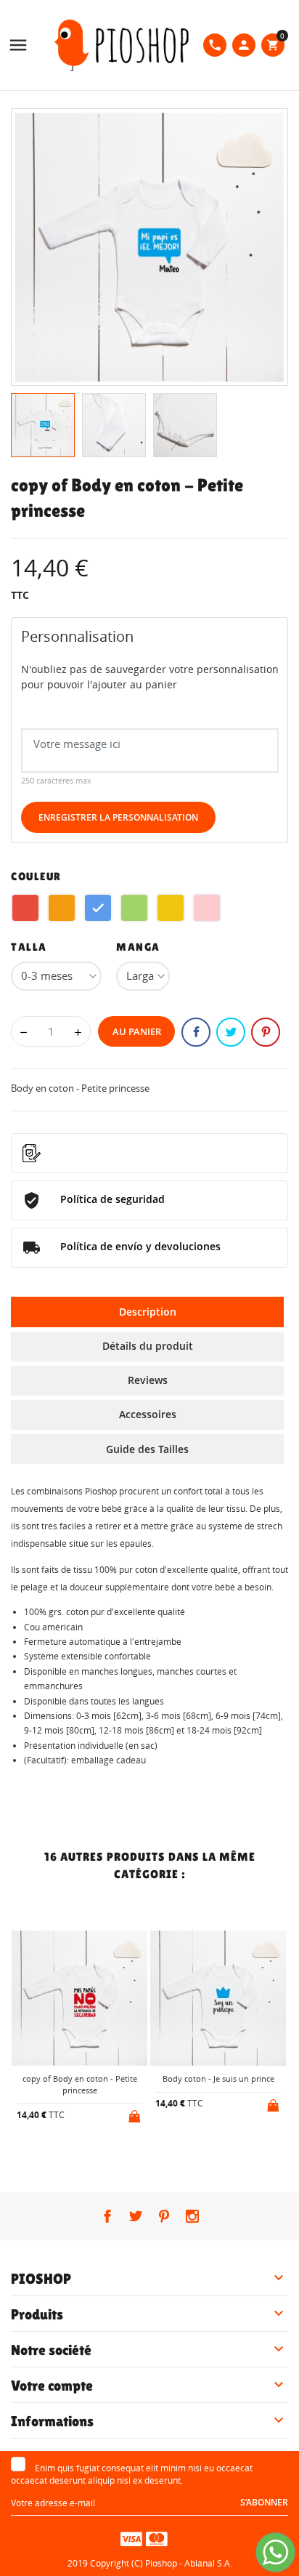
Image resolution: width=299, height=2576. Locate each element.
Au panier (137, 1031)
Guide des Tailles (147, 1449)
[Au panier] (136, 2114)
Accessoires (148, 1414)
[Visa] (131, 2538)
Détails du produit (148, 1346)
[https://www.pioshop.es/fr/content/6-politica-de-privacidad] (149, 1153)
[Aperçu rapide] (68, 2153)
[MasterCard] (157, 2538)
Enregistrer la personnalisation (118, 817)
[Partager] (196, 1032)
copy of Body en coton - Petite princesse (80, 2084)
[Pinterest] (266, 1032)
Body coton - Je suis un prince (218, 2078)
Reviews (148, 1380)
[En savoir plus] (92, 2153)
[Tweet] (231, 1032)
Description (148, 1312)
